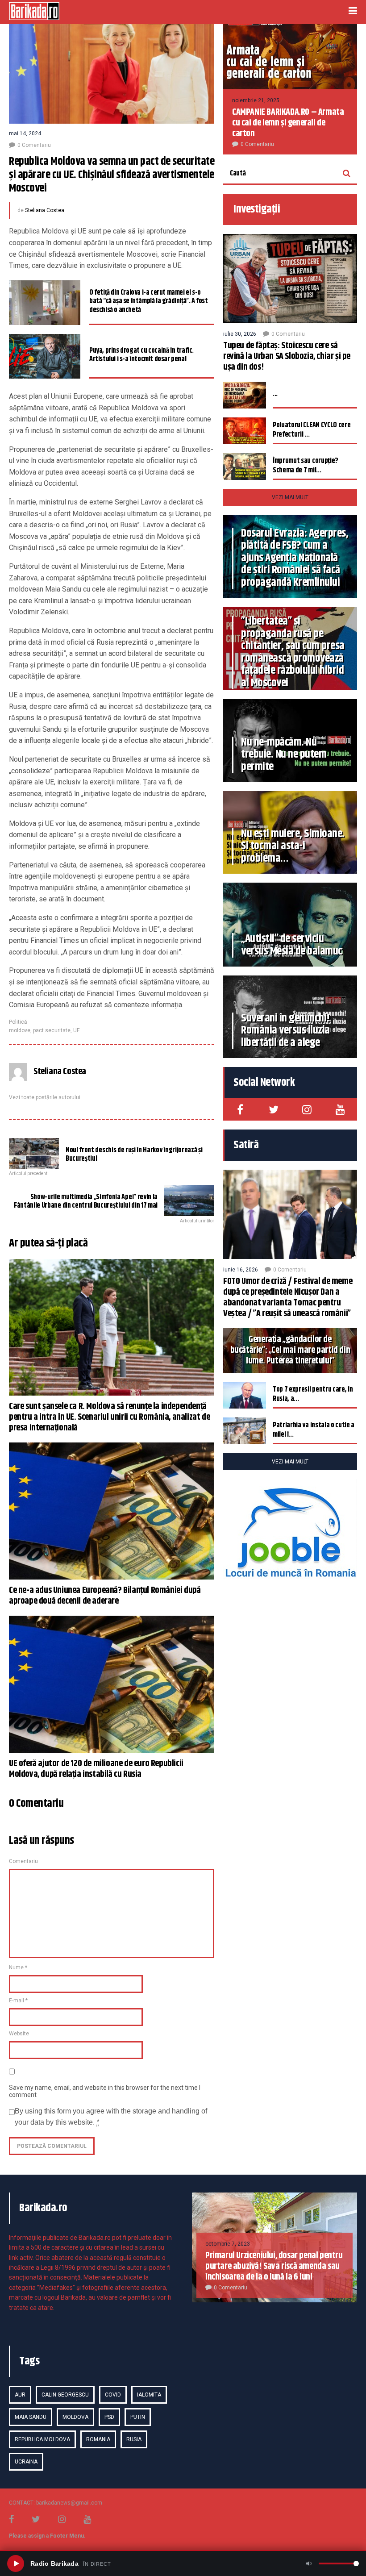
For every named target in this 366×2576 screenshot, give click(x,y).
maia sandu (31, 2417)
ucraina (26, 2462)
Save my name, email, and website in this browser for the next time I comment (105, 2091)
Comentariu (23, 1861)
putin (138, 2417)
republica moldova (42, 2439)
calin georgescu (65, 2395)
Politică (18, 1022)
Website (19, 2034)
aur (20, 2395)
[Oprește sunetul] (309, 2563)
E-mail (18, 2001)
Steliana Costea (45, 210)
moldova (75, 2417)
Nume (18, 1967)
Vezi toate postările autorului (45, 1097)
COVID (113, 2395)
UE (77, 1030)
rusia (134, 2439)
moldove (20, 1030)
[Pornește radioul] (16, 2563)
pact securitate (52, 1030)
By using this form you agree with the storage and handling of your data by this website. (111, 2117)
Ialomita (149, 2395)
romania (98, 2439)
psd (109, 2417)
